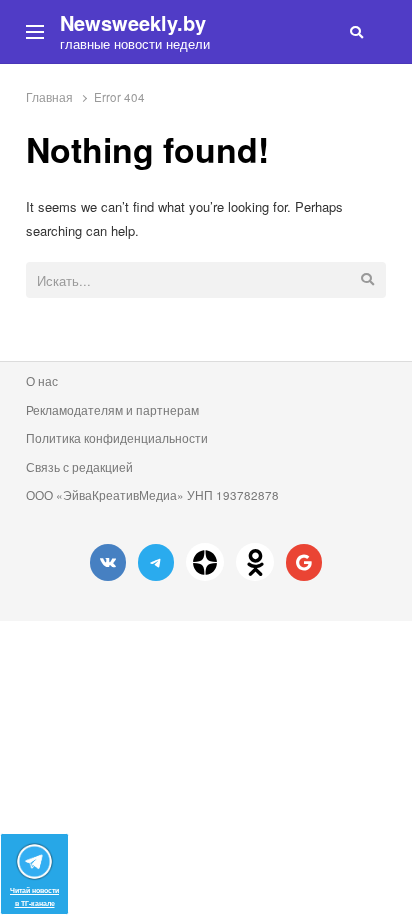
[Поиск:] (206, 281)
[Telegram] (156, 562)
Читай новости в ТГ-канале (34, 896)
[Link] (205, 562)
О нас (42, 381)
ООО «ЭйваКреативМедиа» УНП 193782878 (152, 495)
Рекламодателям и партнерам (112, 410)
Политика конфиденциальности (117, 438)
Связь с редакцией (79, 467)
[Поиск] (356, 32)
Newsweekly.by (133, 23)
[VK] (108, 562)
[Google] (304, 562)
